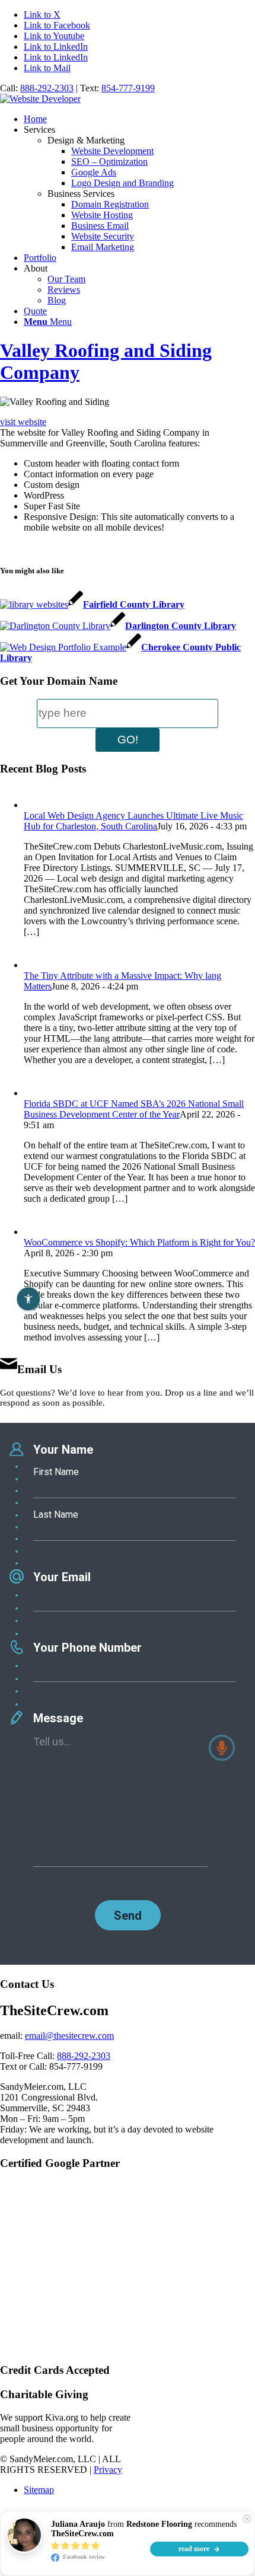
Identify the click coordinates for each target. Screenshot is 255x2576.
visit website (23, 422)
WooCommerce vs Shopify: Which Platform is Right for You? (139, 1242)
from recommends (144, 2529)
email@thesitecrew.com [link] (69, 2036)
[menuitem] (139, 119)
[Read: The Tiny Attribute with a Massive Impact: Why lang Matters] (34, 965)
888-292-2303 (47, 88)
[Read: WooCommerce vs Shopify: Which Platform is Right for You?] (34, 1232)
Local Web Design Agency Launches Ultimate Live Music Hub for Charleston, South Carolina (133, 821)
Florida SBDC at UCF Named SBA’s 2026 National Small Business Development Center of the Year (134, 1109)
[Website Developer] (40, 99)
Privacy (108, 2470)
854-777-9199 (128, 88)
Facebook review (83, 2557)
